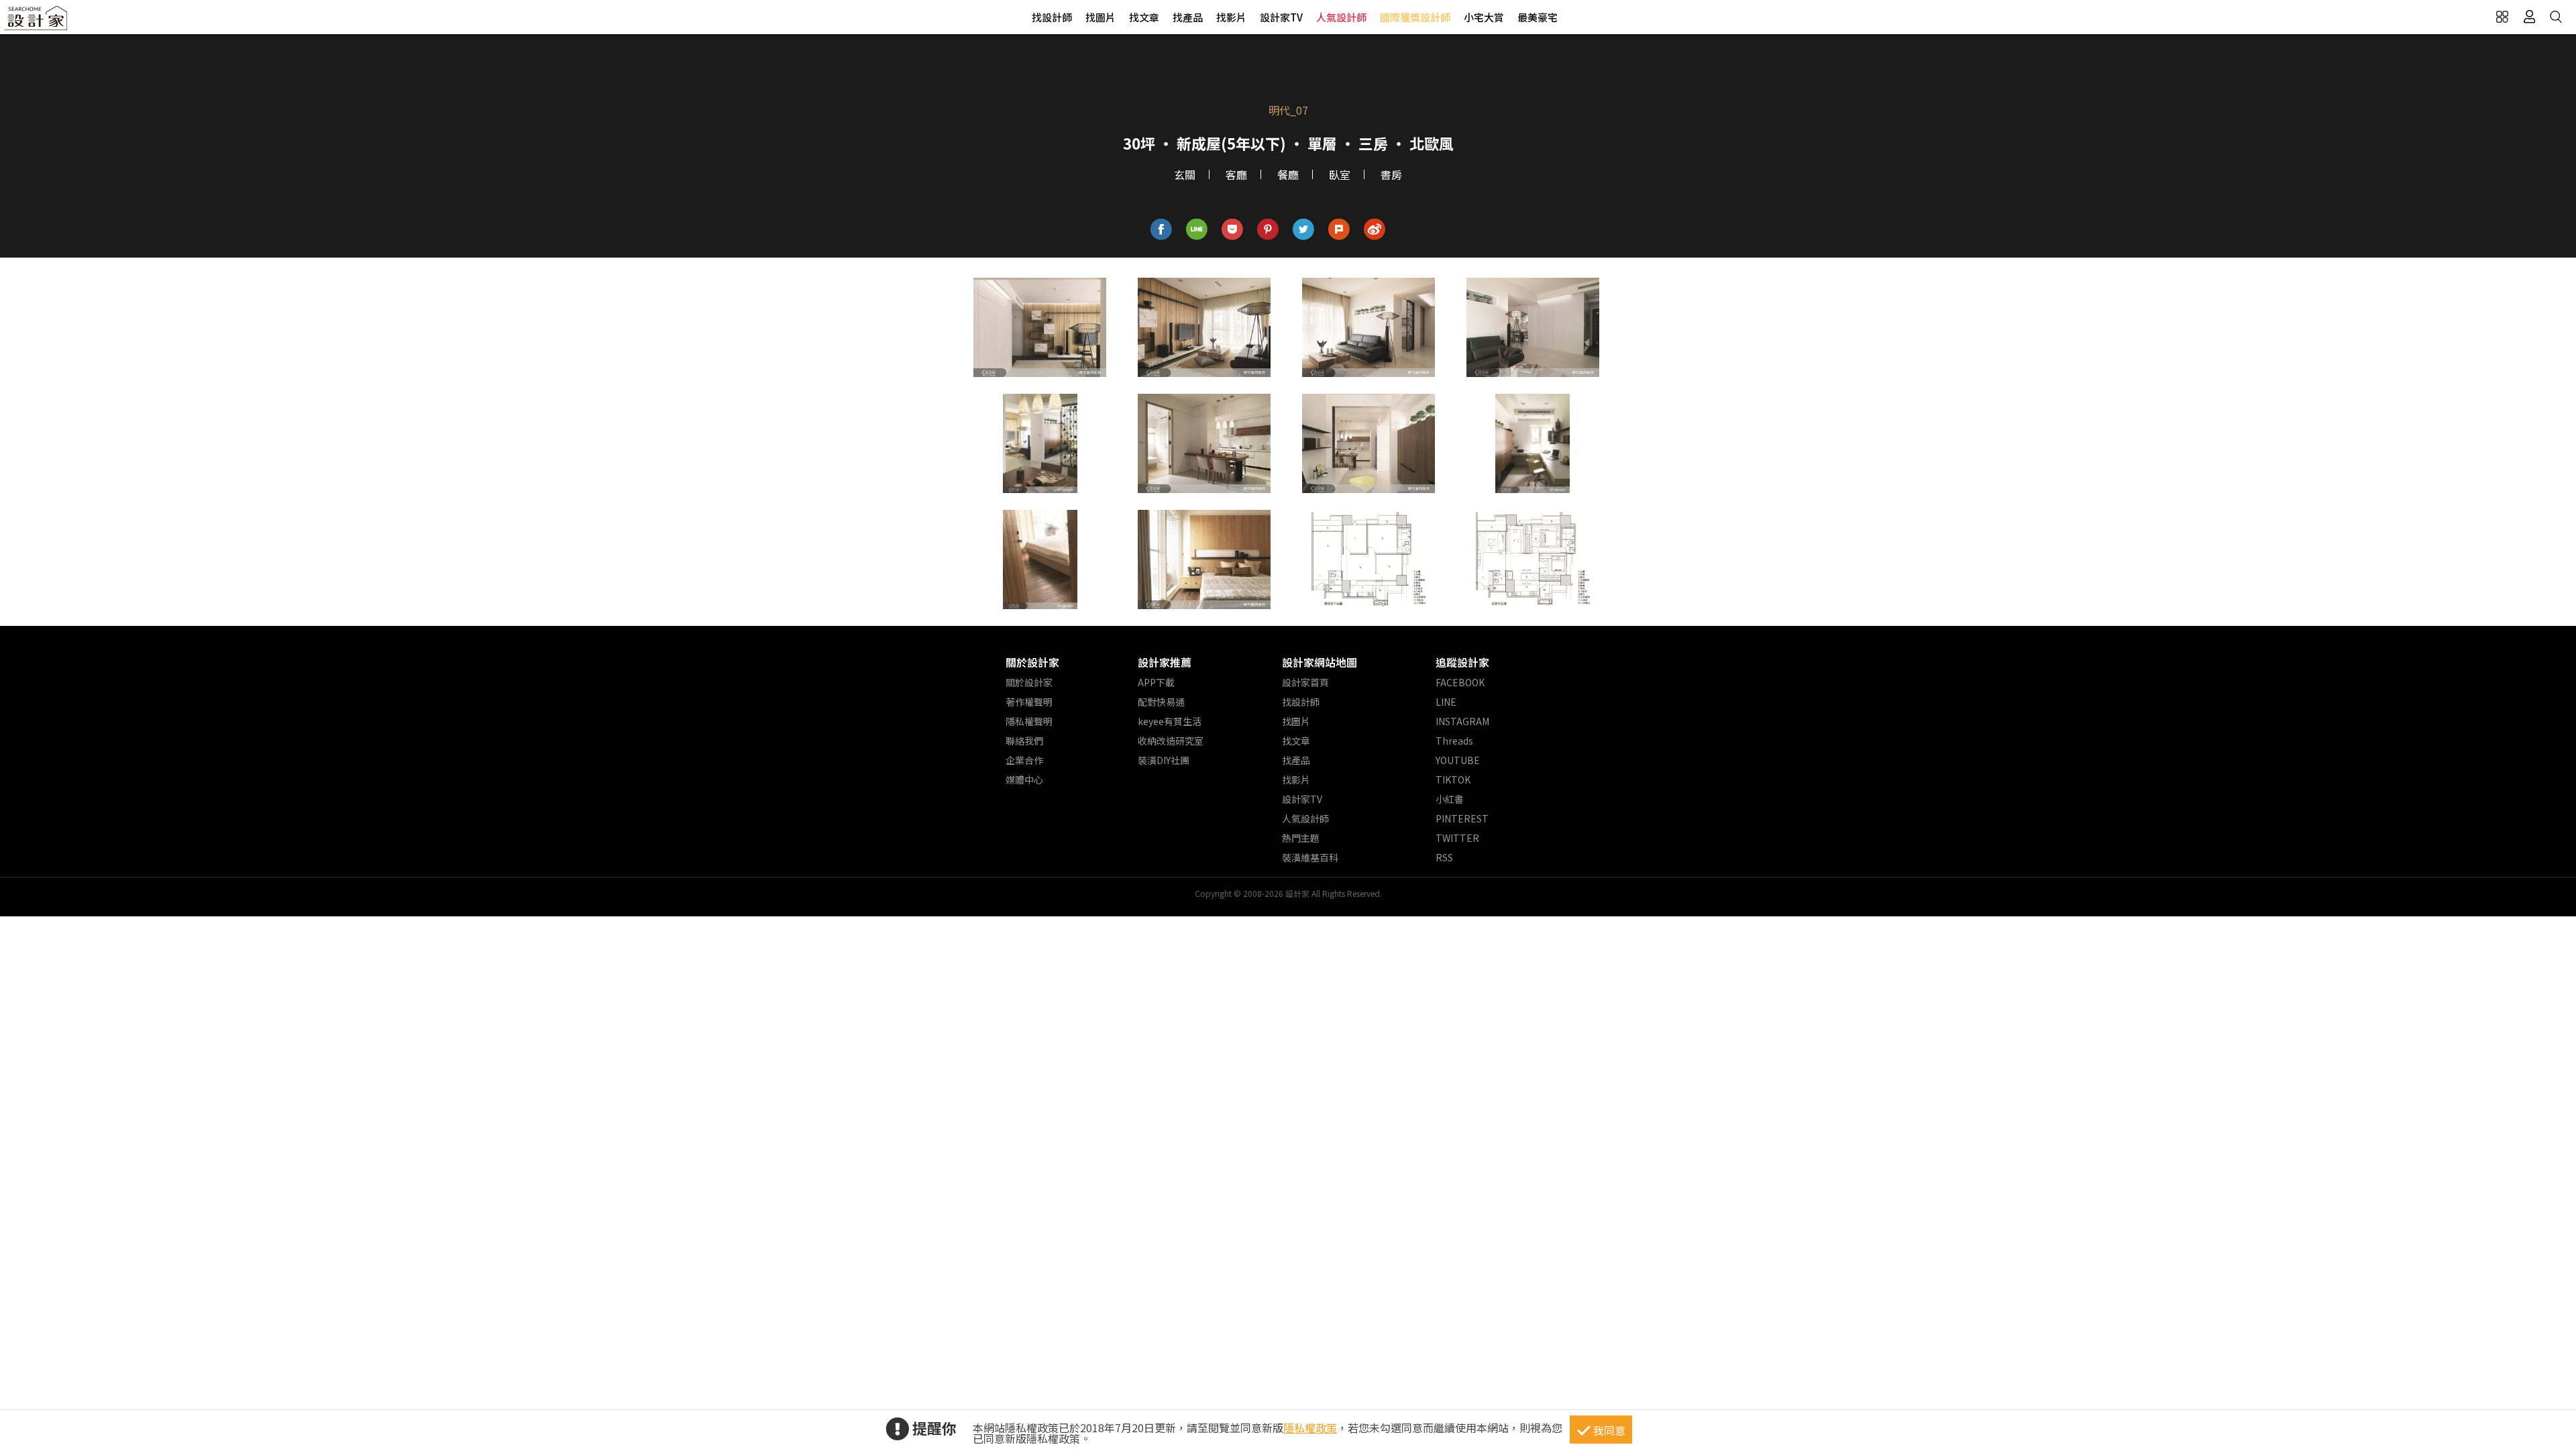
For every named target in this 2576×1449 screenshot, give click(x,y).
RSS (1444, 857)
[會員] (2529, 17)
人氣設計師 (1341, 17)
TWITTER (1457, 838)
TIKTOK (1453, 780)
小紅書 (1450, 799)
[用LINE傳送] (1197, 230)
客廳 (1236, 174)
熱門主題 (1301, 838)
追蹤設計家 (1462, 662)
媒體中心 (1024, 780)
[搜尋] (2556, 17)
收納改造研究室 (1171, 741)
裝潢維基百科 (1310, 857)
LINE (1446, 702)
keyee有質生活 (1170, 721)
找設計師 (1052, 17)
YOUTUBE (1458, 760)
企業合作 (1024, 760)
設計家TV (1281, 17)
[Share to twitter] (1304, 230)
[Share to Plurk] (1339, 230)
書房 (1391, 174)
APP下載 (1156, 682)
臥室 (1340, 174)
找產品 (1188, 17)
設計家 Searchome (37, 22)
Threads (1454, 741)
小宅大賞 (1484, 17)
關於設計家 (1032, 662)
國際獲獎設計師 (1415, 17)
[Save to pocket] (1233, 230)
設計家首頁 (1305, 682)
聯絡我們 (1024, 741)
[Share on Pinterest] (1268, 230)
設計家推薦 (1165, 662)
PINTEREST (1462, 818)
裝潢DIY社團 (1164, 760)
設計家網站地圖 (1320, 662)
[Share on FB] (1162, 230)
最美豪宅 (1538, 17)
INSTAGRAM (1462, 721)
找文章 (1144, 17)
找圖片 (1101, 17)
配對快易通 (1161, 702)
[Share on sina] (1375, 230)
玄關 (1185, 174)
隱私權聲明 (1029, 721)
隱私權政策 (1310, 1428)
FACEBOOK (1460, 682)
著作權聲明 (1029, 702)
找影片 (1231, 17)
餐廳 (1288, 174)
